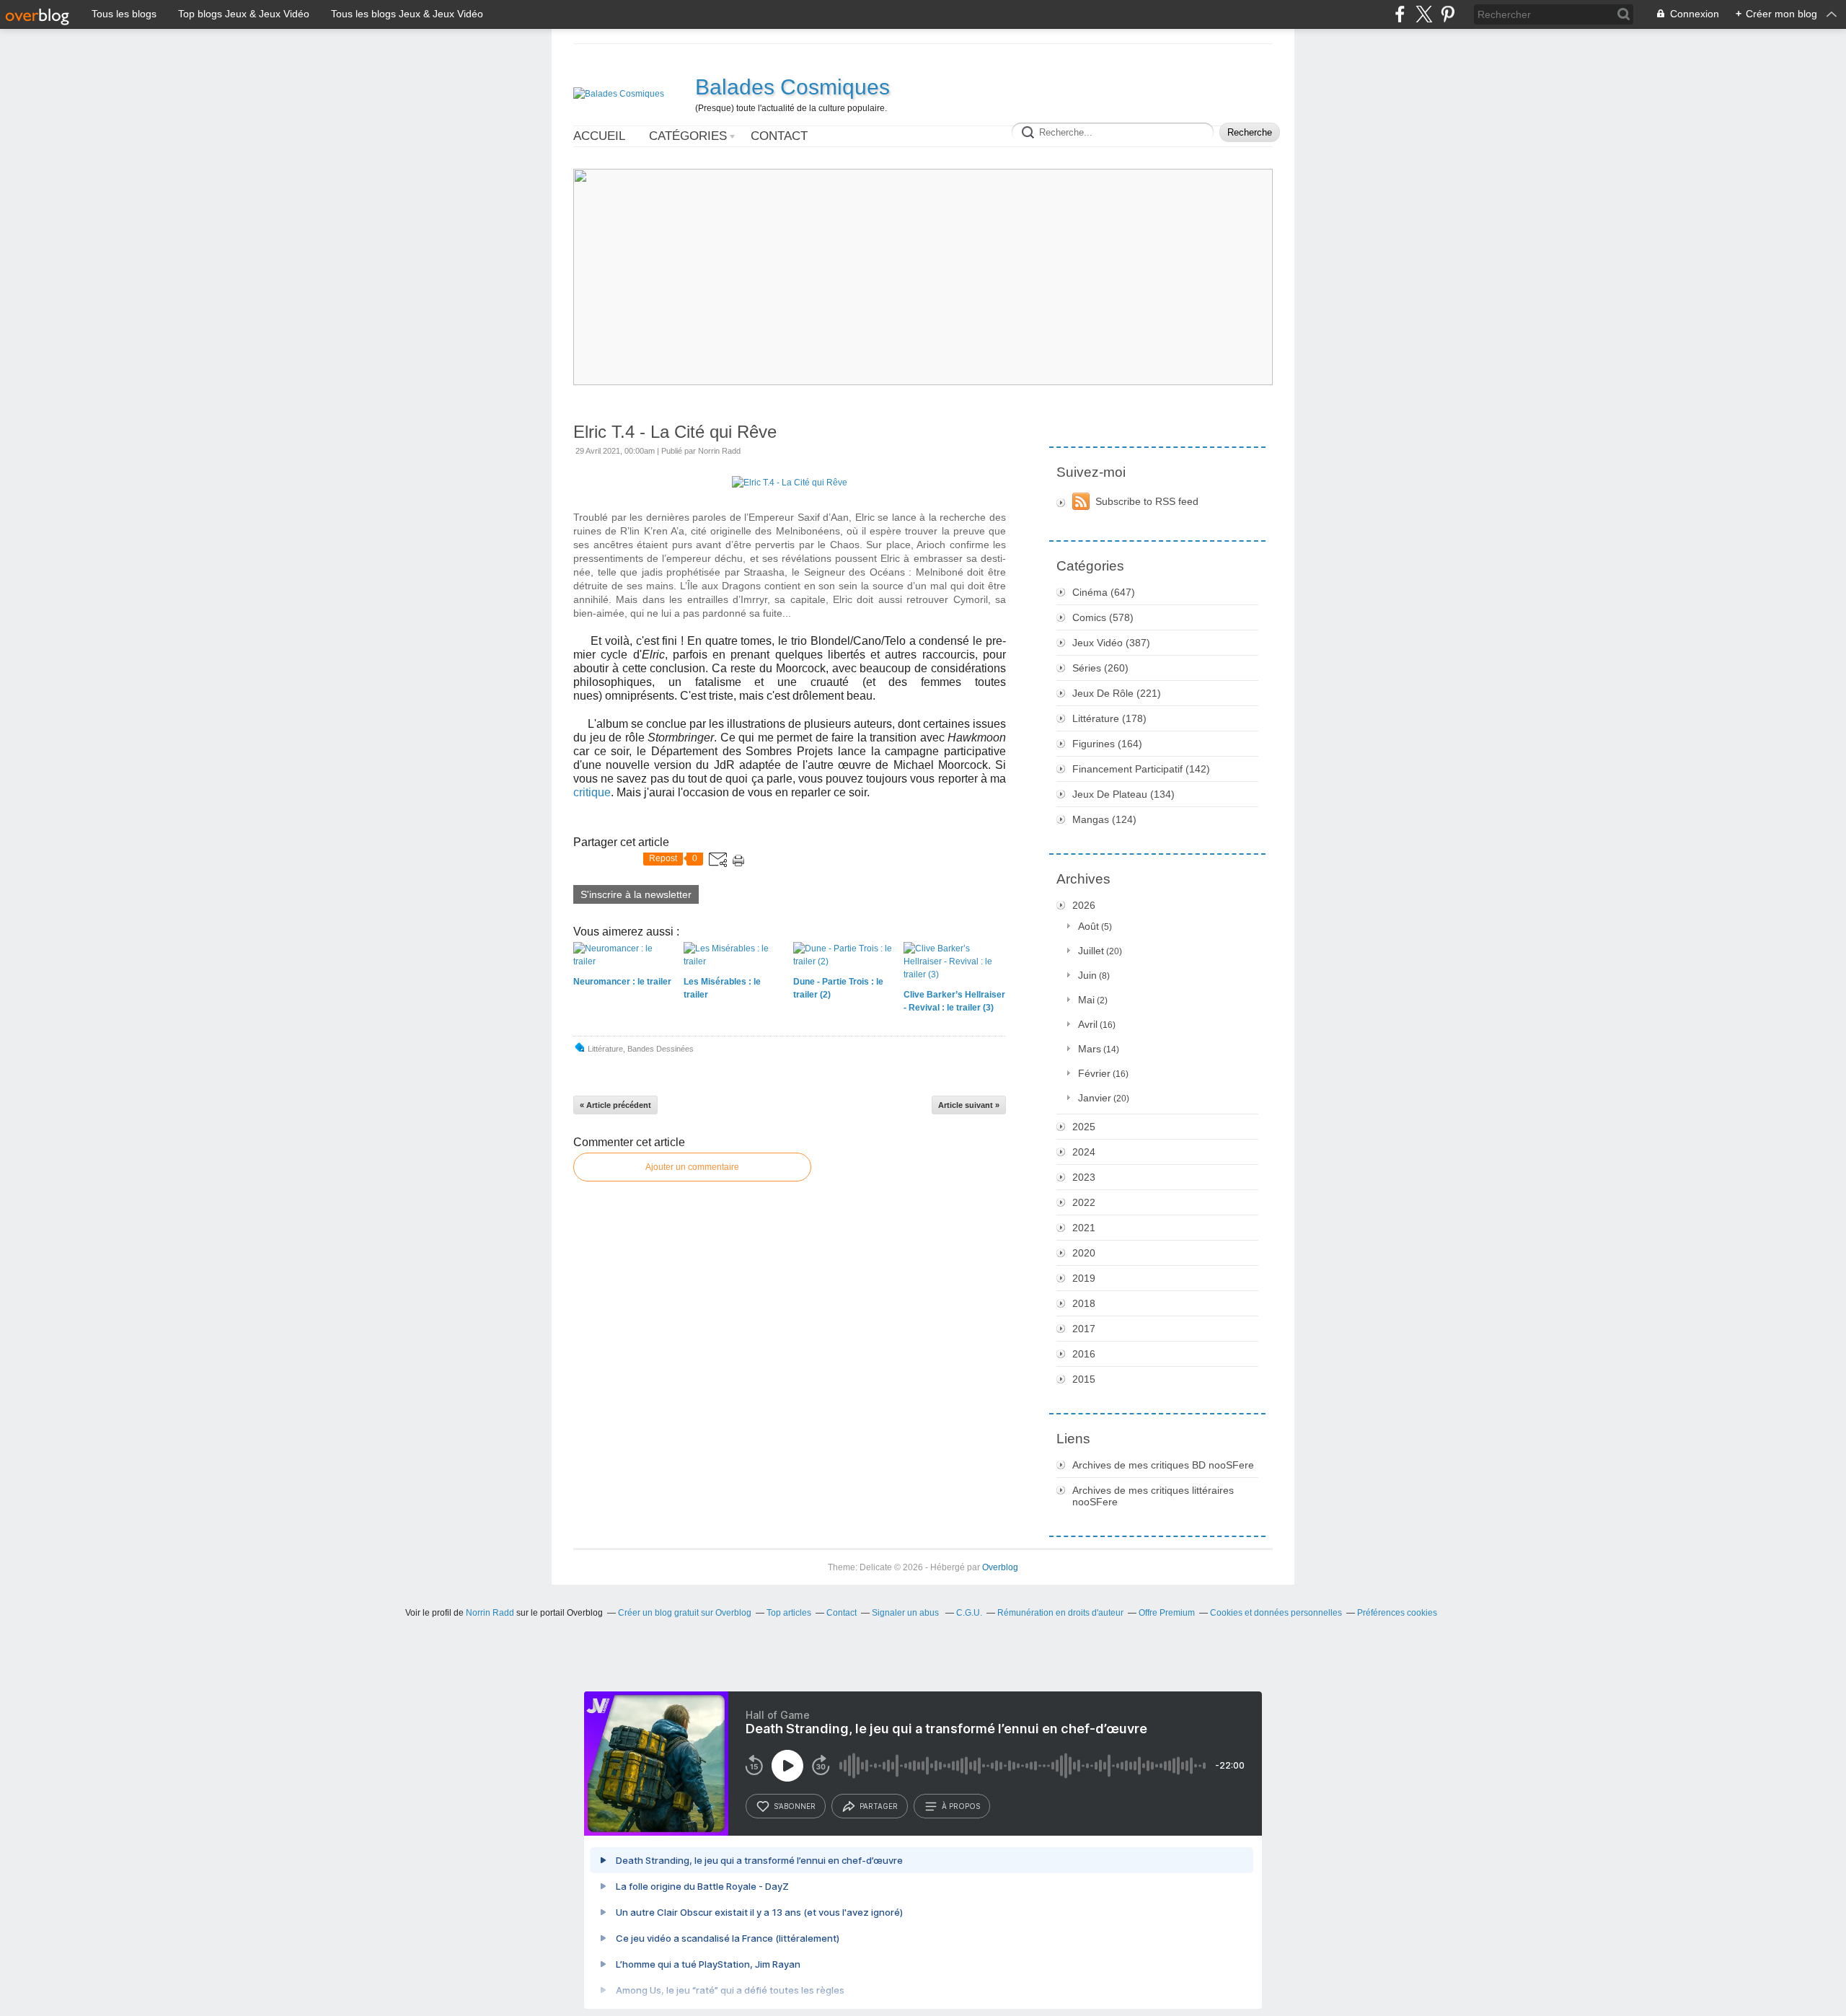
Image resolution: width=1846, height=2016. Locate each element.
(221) (1117, 693)
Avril (1088, 1024)
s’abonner (795, 1806)
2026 (1084, 905)
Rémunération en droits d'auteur (1060, 1613)
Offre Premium (1167, 1613)
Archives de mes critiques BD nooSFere (1163, 1465)
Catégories (688, 136)
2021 (1084, 1228)
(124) (1104, 819)
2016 (1084, 1354)
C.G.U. (969, 1613)
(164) (1107, 744)
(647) (1104, 592)
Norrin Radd (490, 1613)
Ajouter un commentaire (692, 1167)
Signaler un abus (906, 1613)
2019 (1084, 1278)
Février (1094, 1073)
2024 (1084, 1152)
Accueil (599, 136)
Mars (1090, 1049)
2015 (1084, 1379)
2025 (1084, 1127)
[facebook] (1400, 14)
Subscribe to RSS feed (1147, 501)
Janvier (1095, 1098)
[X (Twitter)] (1424, 14)
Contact (779, 136)
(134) (1123, 794)
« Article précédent (615, 1105)
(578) (1103, 617)
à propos (961, 1806)
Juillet (1091, 951)
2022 (1084, 1202)
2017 (1084, 1329)
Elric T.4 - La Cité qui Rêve (675, 432)
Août (1088, 926)
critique (592, 792)
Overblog (1000, 1567)
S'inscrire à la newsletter (636, 894)
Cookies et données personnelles (1276, 1613)
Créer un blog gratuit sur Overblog (685, 1613)
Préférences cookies (1397, 1613)
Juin (1087, 975)
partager (879, 1806)
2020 (1084, 1253)
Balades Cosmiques (792, 87)
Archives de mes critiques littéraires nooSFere (1153, 1496)
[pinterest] (1448, 14)
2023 (1084, 1177)
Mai (1086, 1000)
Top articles (789, 1613)
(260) (1100, 668)
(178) (1109, 718)
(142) (1141, 769)
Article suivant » (969, 1105)
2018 (1084, 1303)
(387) (1111, 643)
